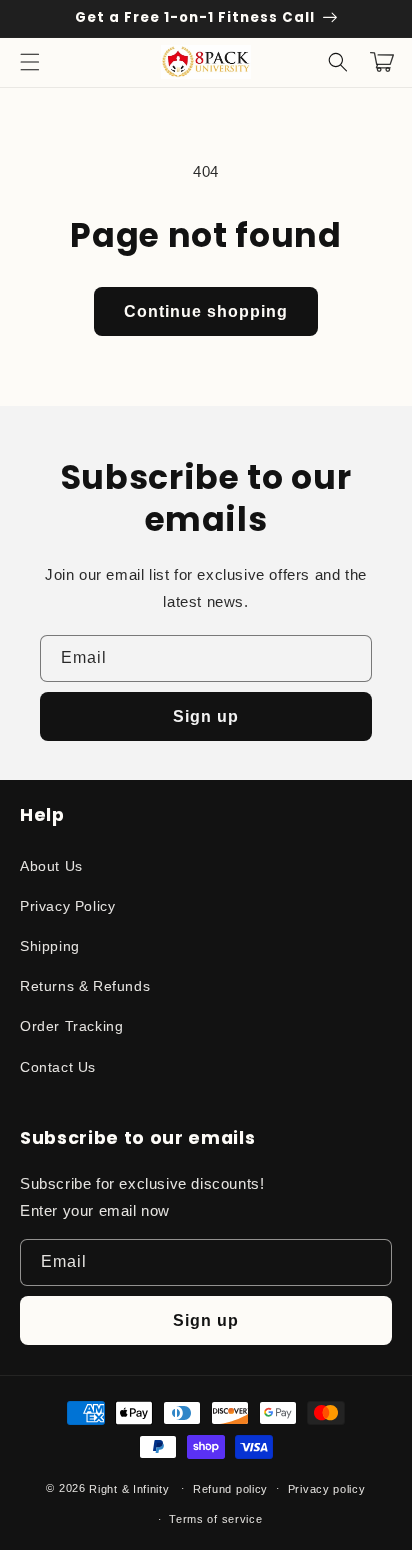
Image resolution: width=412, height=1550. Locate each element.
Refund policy (230, 1489)
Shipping (50, 946)
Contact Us (58, 1067)
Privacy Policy (67, 906)
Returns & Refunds (85, 986)
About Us (51, 866)
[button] (30, 62)
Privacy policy (327, 1489)
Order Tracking (71, 1026)
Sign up (206, 716)
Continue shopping (206, 311)
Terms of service (215, 1519)
